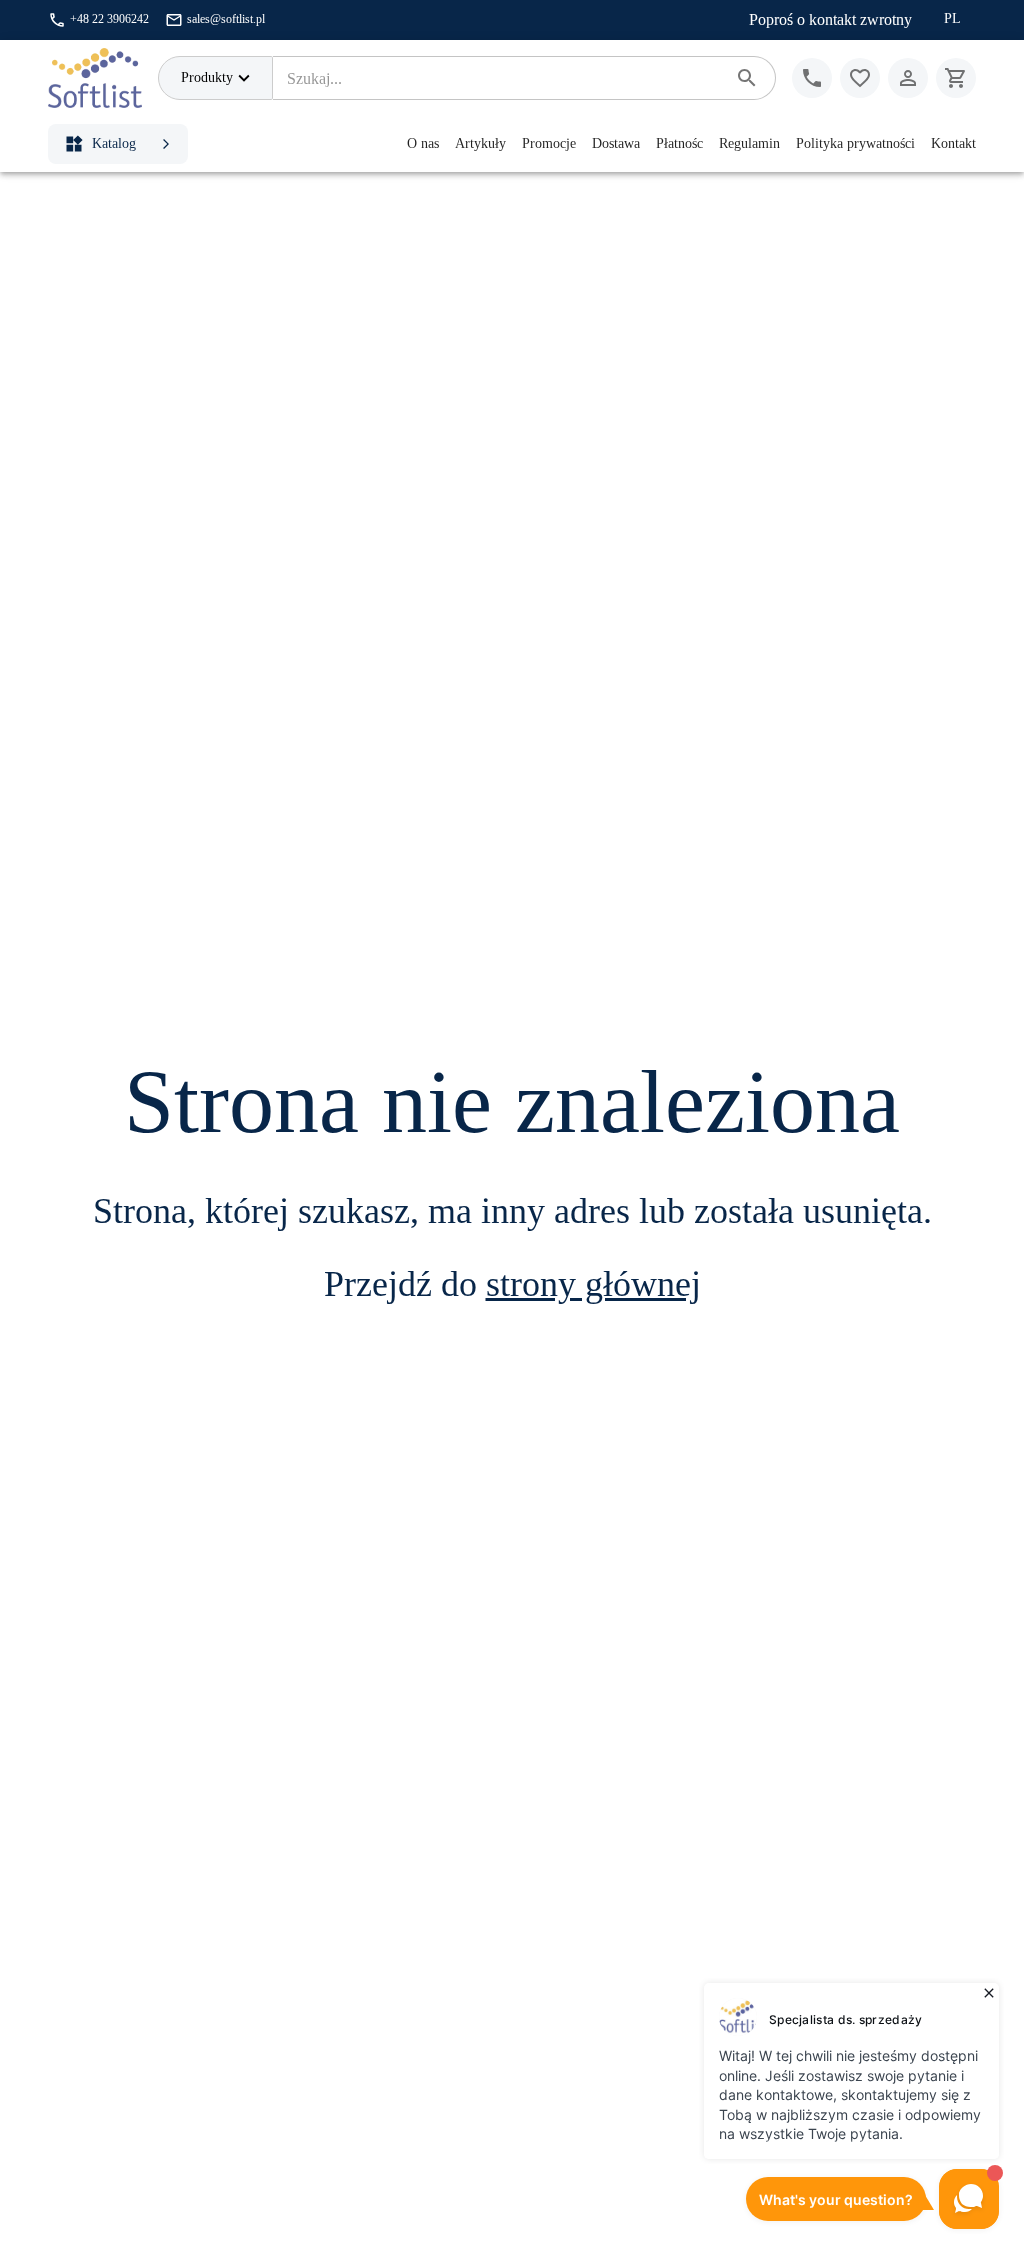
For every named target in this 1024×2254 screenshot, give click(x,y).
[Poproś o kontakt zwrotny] (812, 78)
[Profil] (908, 78)
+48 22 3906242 (109, 19)
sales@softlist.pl (226, 19)
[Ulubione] (860, 78)
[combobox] (499, 78)
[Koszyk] (956, 78)
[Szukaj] (747, 78)
